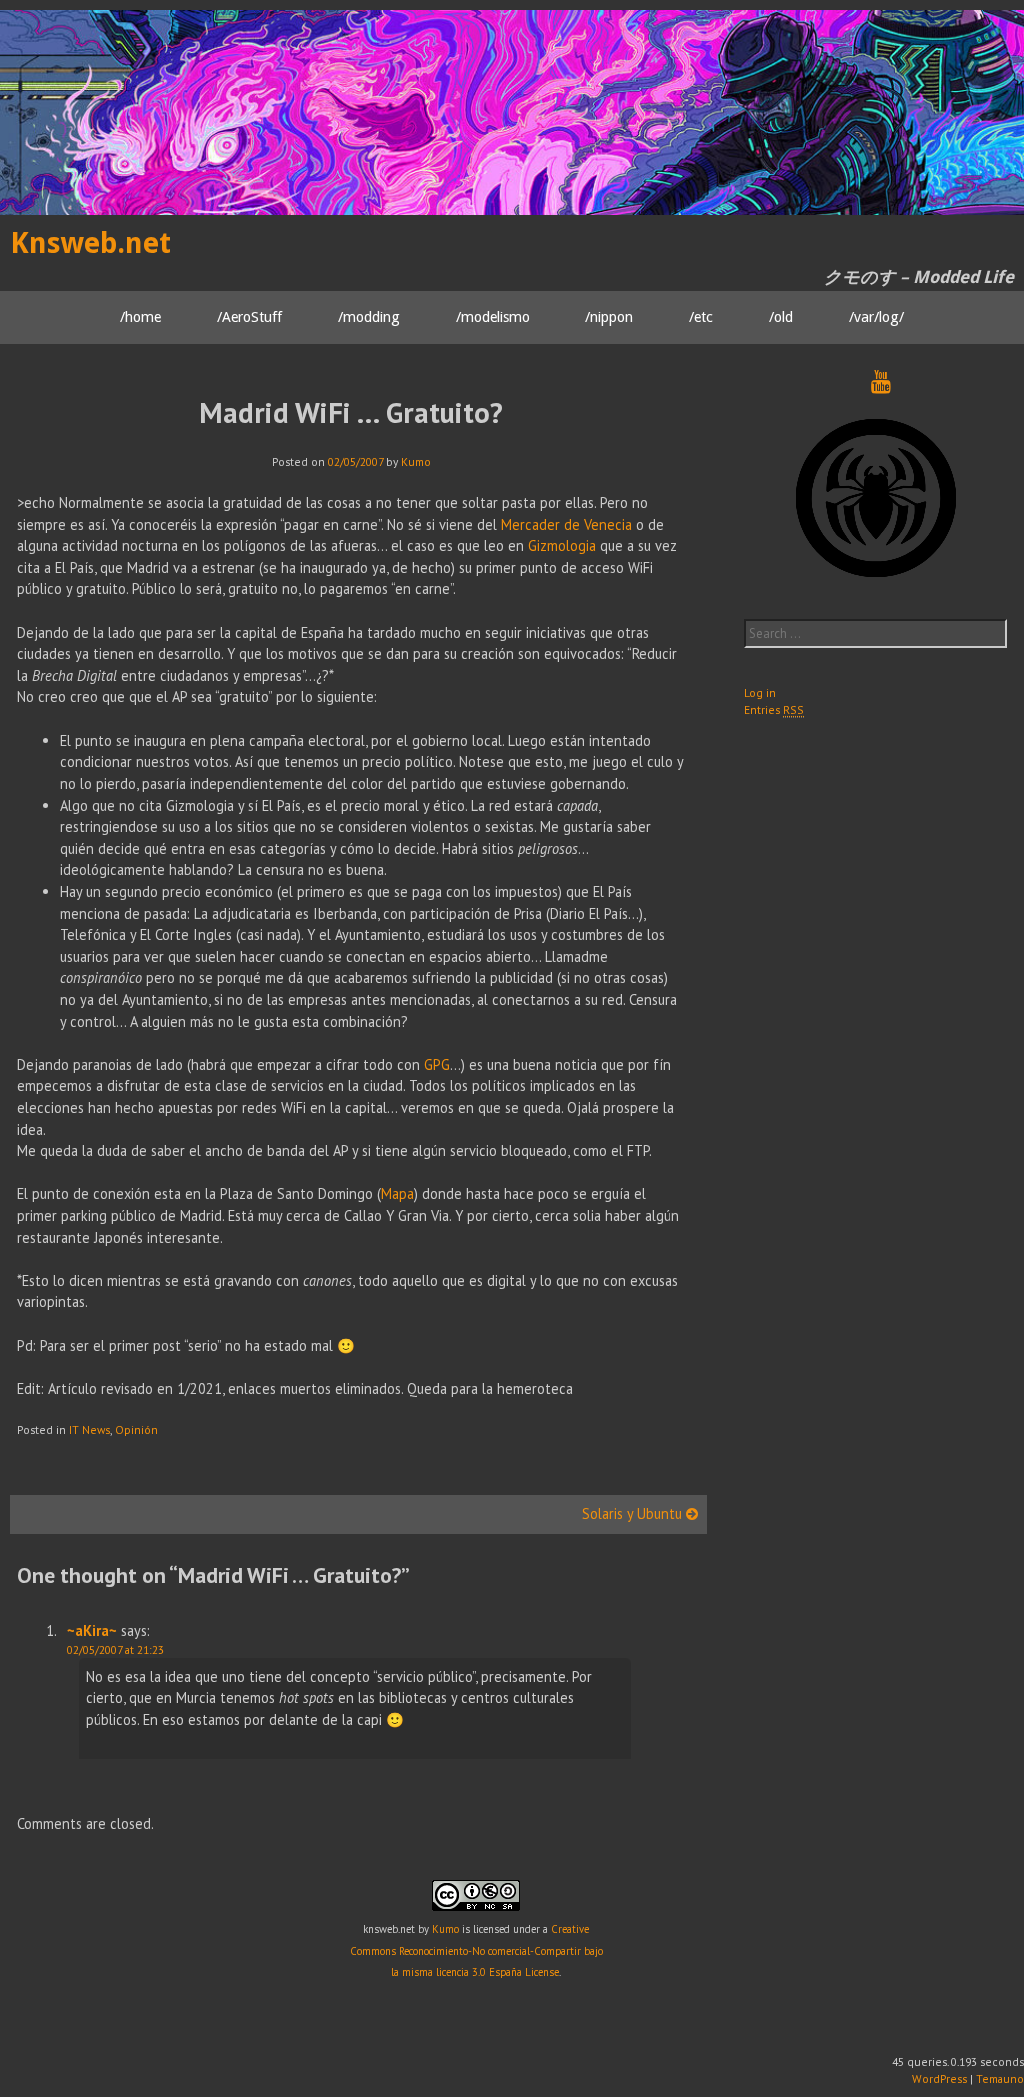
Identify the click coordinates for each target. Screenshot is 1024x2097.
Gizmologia (562, 545)
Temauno (1000, 2078)
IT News (89, 1429)
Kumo (416, 461)
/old (781, 317)
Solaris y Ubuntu (634, 1513)
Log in (760, 692)
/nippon (609, 317)
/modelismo (493, 317)
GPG (437, 1064)
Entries (774, 709)
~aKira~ (92, 1630)
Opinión (136, 1429)
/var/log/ (876, 317)
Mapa (397, 1193)
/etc (701, 317)
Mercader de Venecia (566, 524)
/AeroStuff (249, 317)
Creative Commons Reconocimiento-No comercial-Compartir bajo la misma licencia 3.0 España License (476, 1950)
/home (140, 317)
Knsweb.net (90, 243)
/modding (369, 317)
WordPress (939, 2078)
